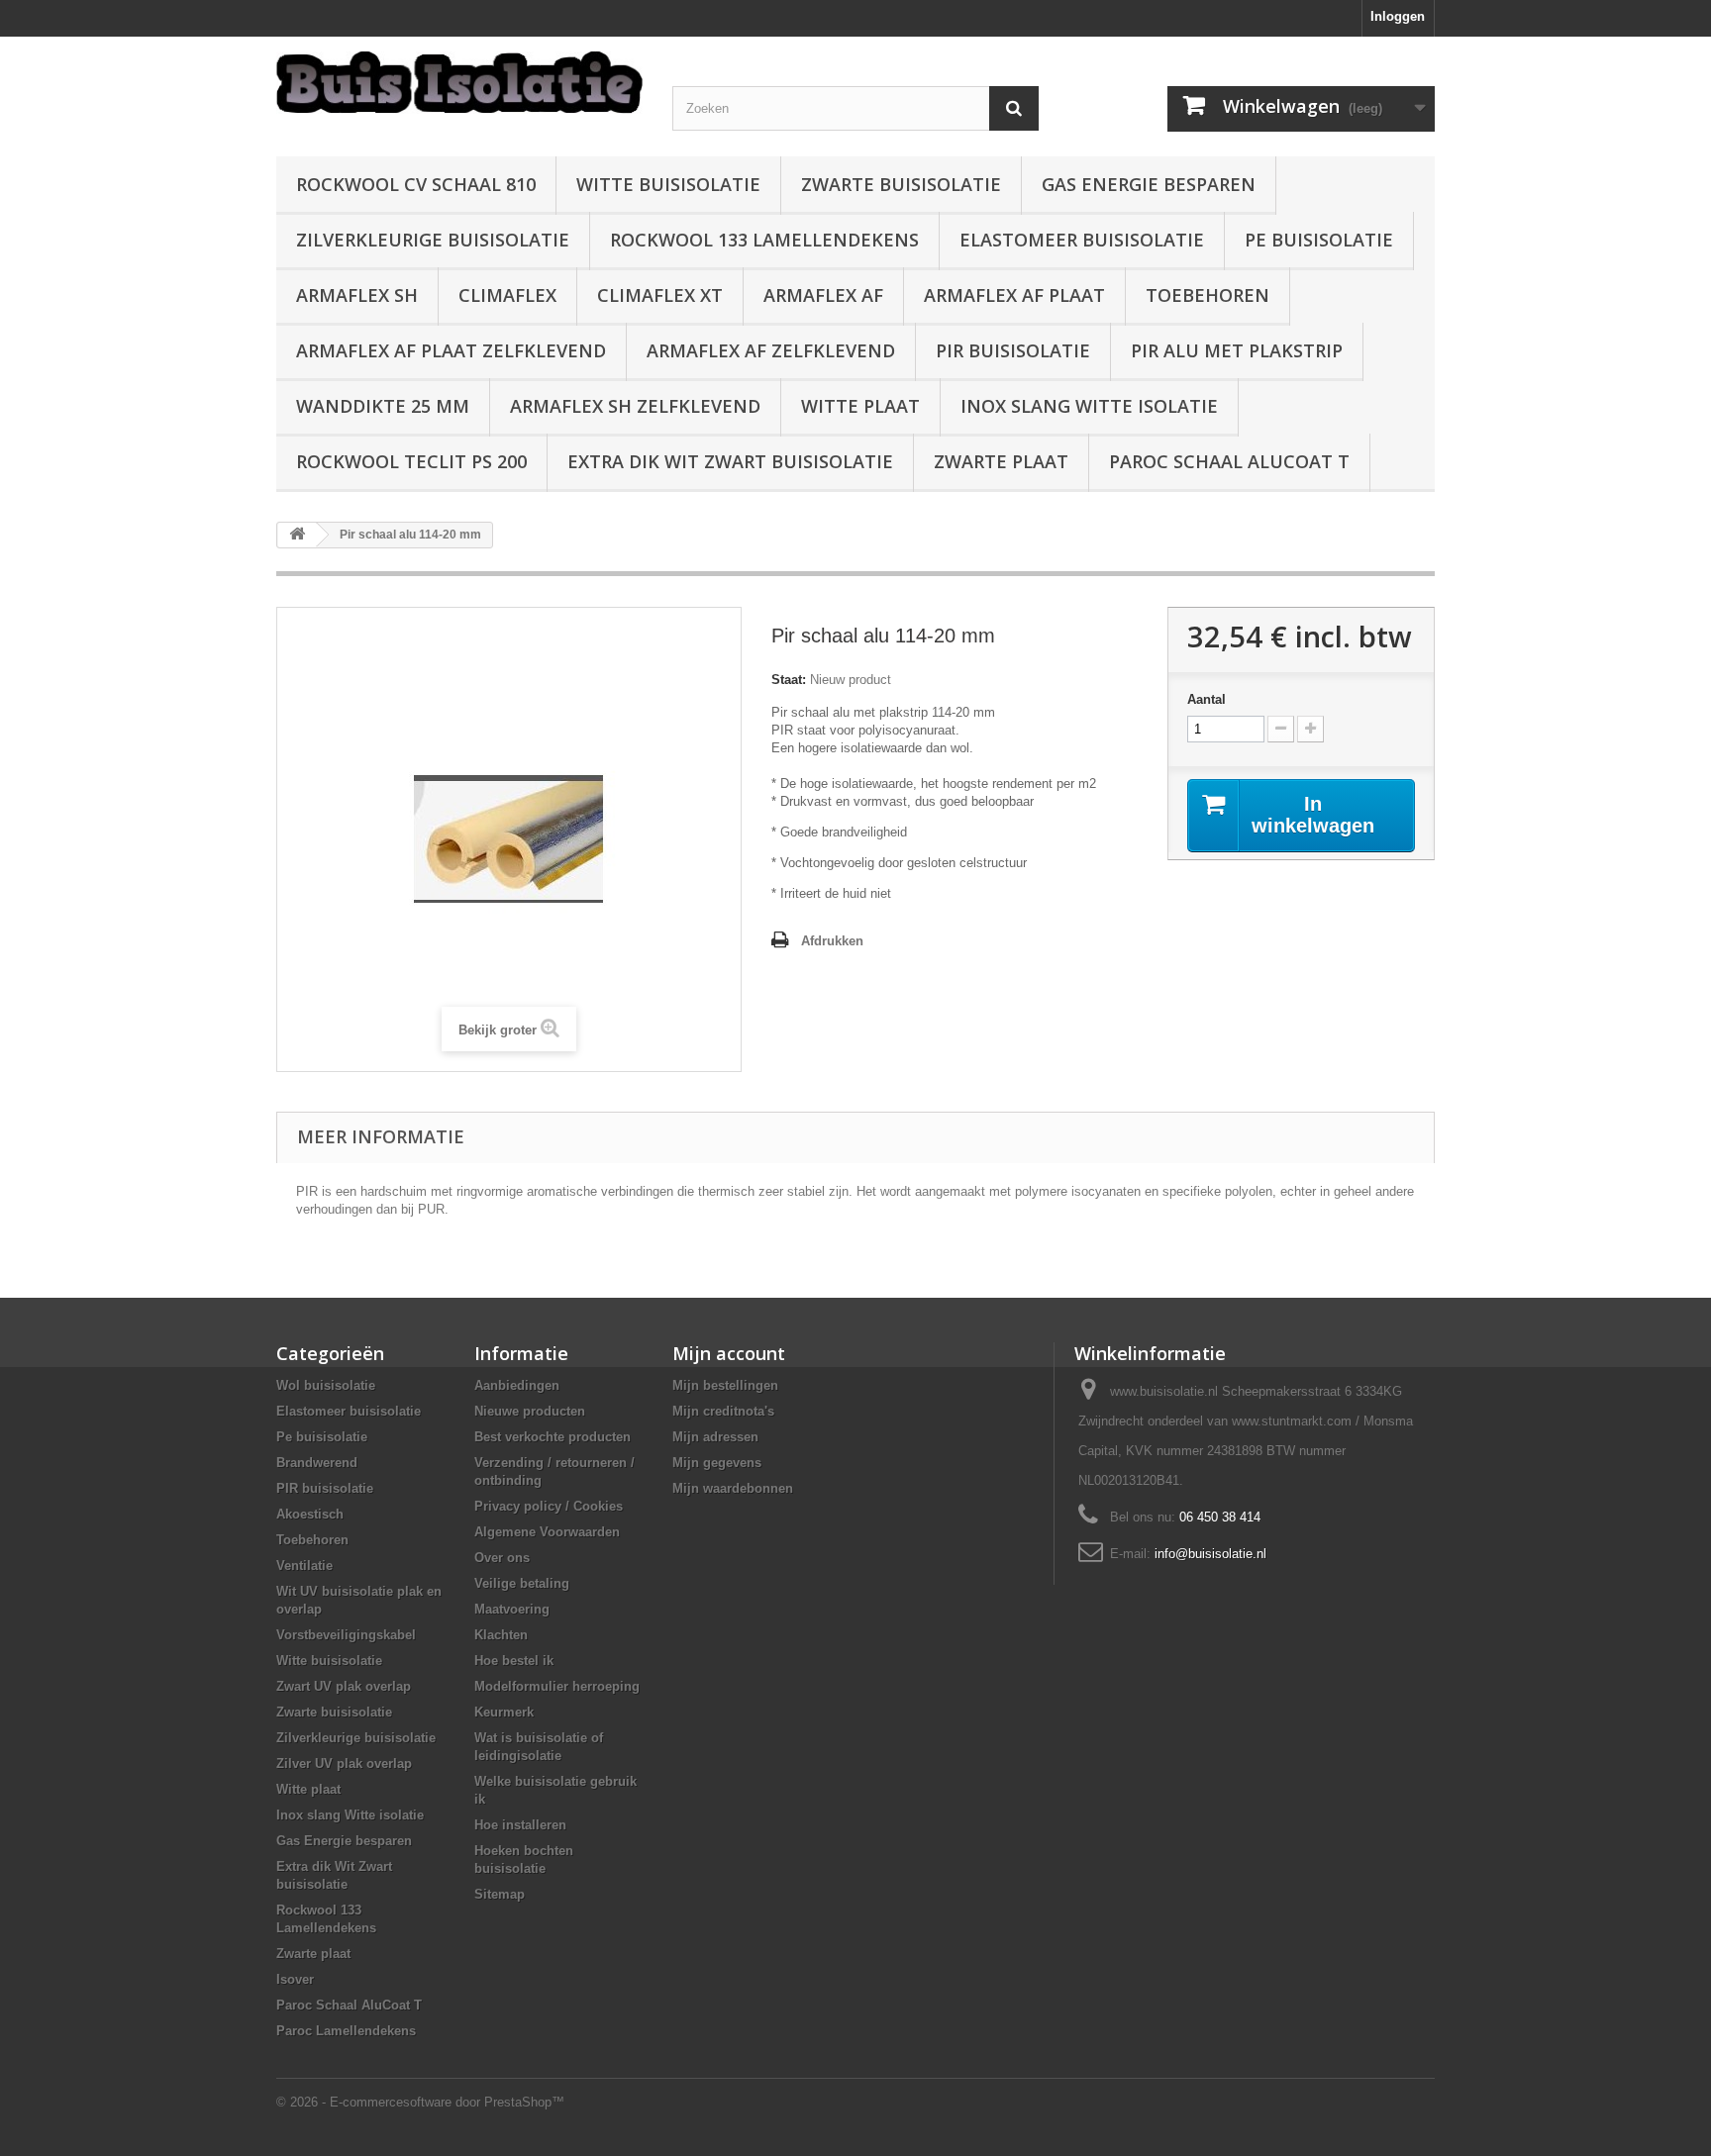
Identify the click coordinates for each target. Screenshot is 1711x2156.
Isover (295, 1979)
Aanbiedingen (517, 1385)
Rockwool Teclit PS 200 (411, 461)
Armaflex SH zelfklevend (635, 406)
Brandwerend (317, 1463)
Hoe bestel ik (514, 1661)
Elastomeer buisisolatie (1082, 240)
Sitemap (500, 1894)
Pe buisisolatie (1319, 240)
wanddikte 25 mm (383, 406)
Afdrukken (832, 941)
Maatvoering (512, 1609)
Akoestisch (310, 1514)
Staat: (789, 680)
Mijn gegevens (717, 1463)
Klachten (501, 1635)
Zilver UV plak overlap (344, 1764)
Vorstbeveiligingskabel (346, 1635)
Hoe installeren (520, 1825)
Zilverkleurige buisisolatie (433, 240)
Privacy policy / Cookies (549, 1506)
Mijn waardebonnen (733, 1488)
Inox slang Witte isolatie (1089, 406)
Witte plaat (860, 406)
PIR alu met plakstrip (1237, 350)
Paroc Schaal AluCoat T (1229, 461)
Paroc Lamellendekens (346, 2031)
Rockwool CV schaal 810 (416, 184)
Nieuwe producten (530, 1411)
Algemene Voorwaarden (547, 1532)
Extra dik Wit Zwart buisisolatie (730, 461)
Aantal (1207, 699)
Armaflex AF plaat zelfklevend (451, 350)
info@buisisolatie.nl (1210, 1554)
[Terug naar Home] (297, 535)
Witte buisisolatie (668, 184)
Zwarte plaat (1001, 461)
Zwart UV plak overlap (344, 1686)
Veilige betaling (522, 1583)
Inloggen (1398, 16)
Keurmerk (504, 1712)
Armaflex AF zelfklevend (771, 350)
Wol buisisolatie (326, 1385)
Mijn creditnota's (723, 1411)
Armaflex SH (357, 295)
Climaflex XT (660, 295)
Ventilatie (304, 1566)
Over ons (502, 1558)
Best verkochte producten (553, 1437)
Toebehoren (1208, 295)
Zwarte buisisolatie (901, 184)
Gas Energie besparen (1149, 184)
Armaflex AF (823, 295)
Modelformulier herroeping (557, 1686)
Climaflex (507, 295)
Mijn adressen (715, 1437)
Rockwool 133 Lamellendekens (764, 240)
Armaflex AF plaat (1014, 295)
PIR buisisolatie (1013, 350)
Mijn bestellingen (725, 1385)
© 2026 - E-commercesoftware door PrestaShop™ (420, 2102)
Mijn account (729, 1353)
